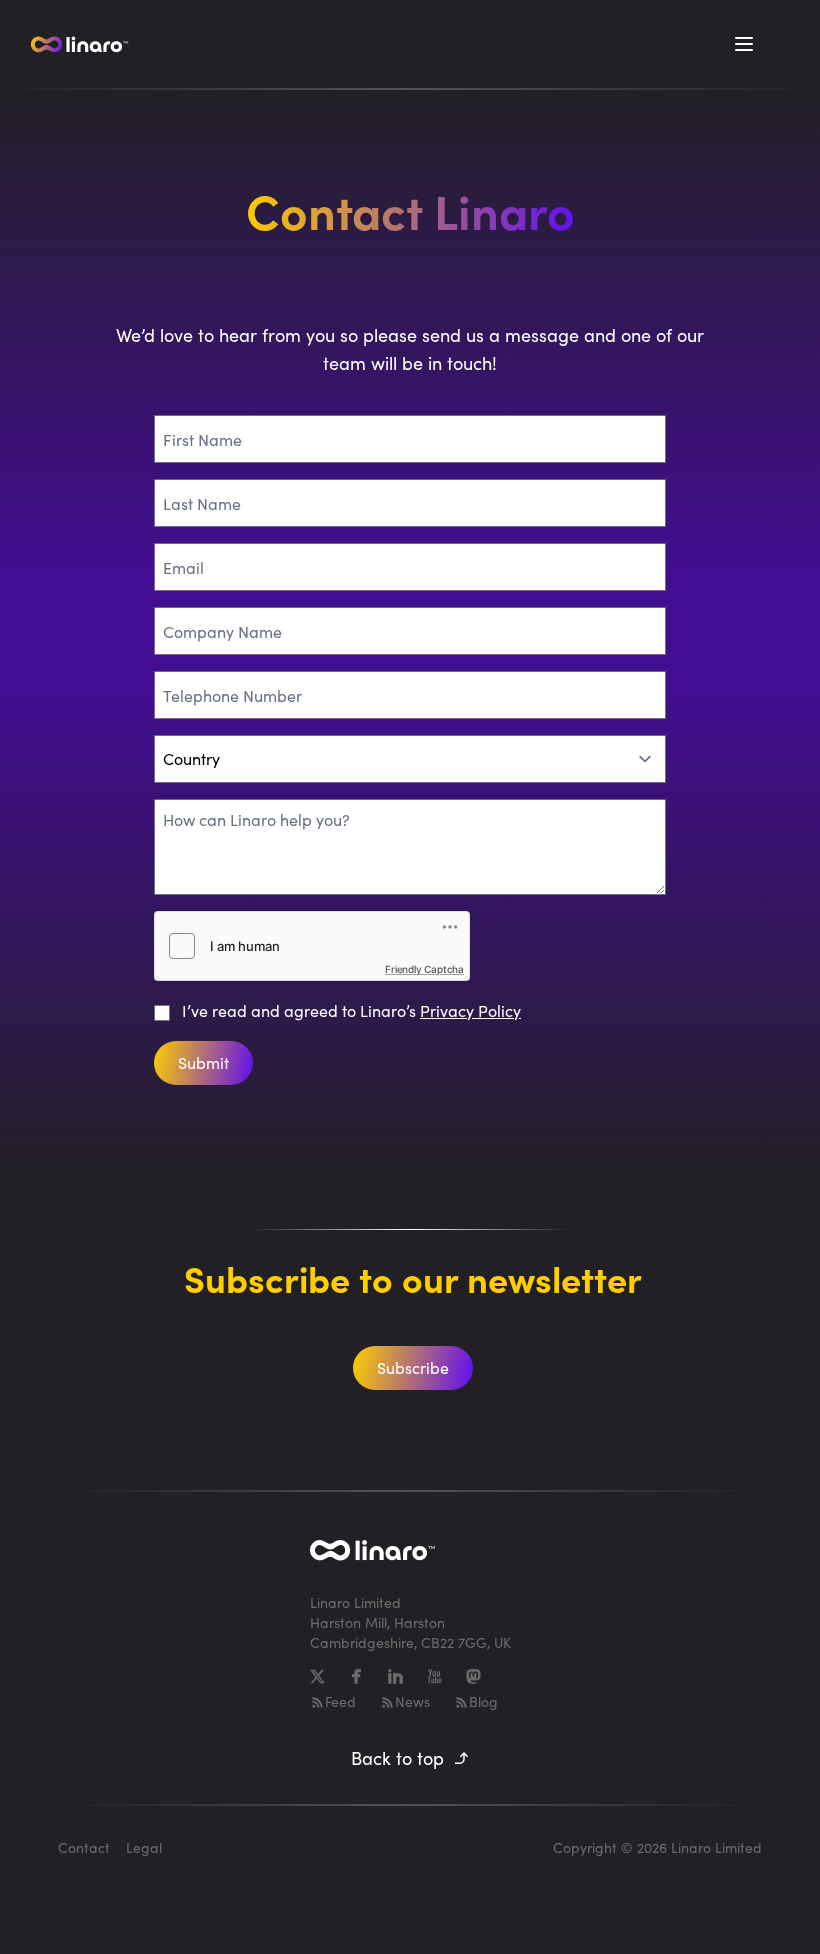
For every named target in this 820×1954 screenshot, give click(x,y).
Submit (203, 1062)
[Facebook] (356, 1676)
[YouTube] (434, 1676)
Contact (84, 1847)
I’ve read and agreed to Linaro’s (351, 1010)
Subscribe (413, 1367)
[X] (317, 1676)
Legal (144, 1847)
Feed (340, 1701)
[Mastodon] (473, 1676)
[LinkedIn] (395, 1676)
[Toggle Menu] (744, 44)
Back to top (397, 1758)
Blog (483, 1701)
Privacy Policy (470, 1010)
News (412, 1701)
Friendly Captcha (424, 969)
